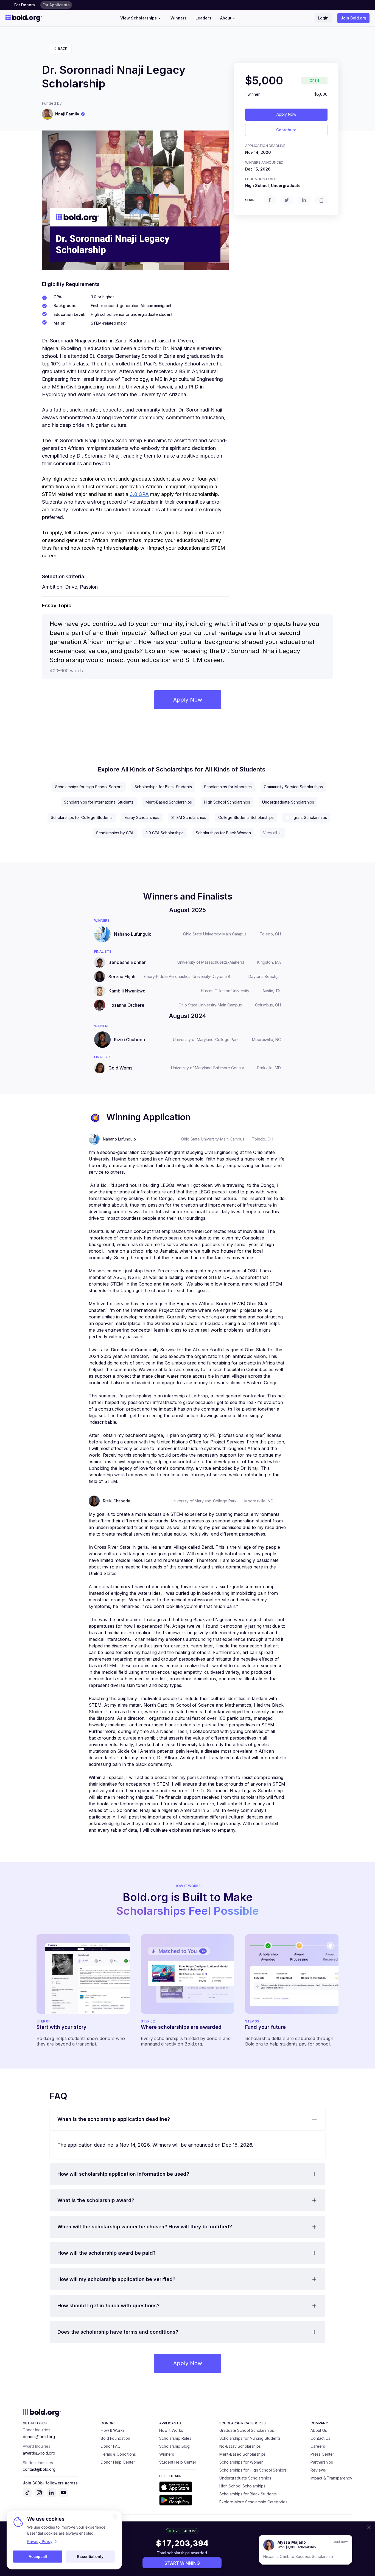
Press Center (322, 2454)
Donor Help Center (118, 2462)
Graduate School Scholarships (247, 2430)
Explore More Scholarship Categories (253, 2502)
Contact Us (320, 2438)
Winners (179, 18)
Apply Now (286, 114)
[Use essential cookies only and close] (115, 2517)
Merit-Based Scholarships (169, 802)
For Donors (25, 5)
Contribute (286, 130)
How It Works (113, 2430)
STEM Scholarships (189, 817)
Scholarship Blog (174, 2446)
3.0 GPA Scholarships (165, 833)
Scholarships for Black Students (163, 787)
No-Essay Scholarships (240, 2446)
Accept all (38, 2556)
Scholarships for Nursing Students (250, 2438)
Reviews (318, 2470)
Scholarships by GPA (115, 833)
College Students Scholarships (246, 817)
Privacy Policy (40, 2541)
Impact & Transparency (331, 2478)
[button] (187, 2119)
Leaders (203, 18)
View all (270, 833)
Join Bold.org (353, 18)
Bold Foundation (115, 2438)
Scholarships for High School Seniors (89, 787)
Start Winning (182, 2563)
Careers (318, 2446)
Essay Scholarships (142, 817)
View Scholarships (138, 18)
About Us (319, 2430)
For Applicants (56, 5)
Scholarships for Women (241, 2462)
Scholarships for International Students (99, 802)
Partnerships (322, 2462)
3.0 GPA (139, 494)
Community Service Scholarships (293, 787)
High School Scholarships (227, 802)
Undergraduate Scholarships (288, 802)
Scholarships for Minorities (228, 787)
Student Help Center (178, 2462)
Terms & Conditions (118, 2454)
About (226, 18)
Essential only (90, 2556)
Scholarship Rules (175, 2438)
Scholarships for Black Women (223, 833)
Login (323, 18)
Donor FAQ (111, 2446)
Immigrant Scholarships (306, 817)
